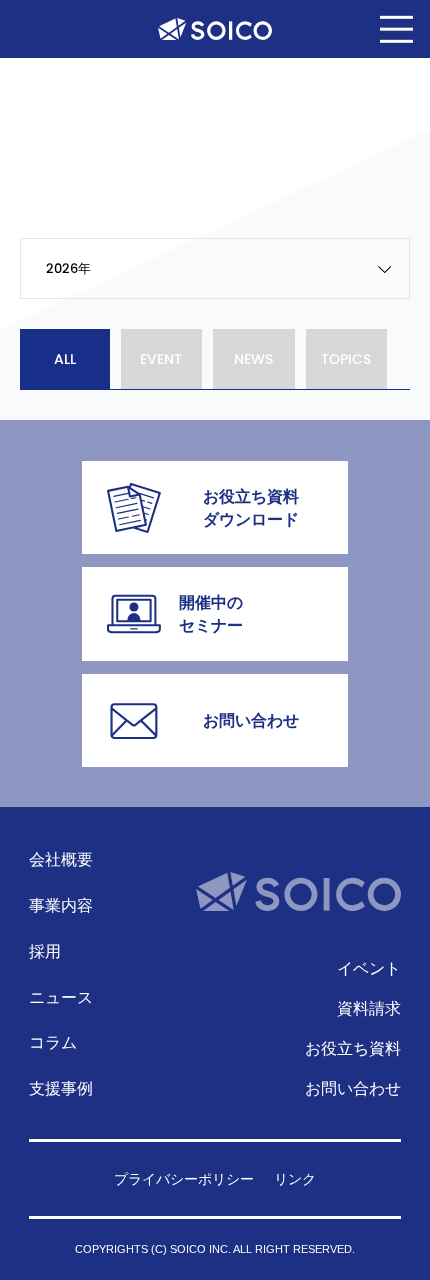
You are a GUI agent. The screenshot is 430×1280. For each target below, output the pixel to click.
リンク (295, 1180)
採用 (45, 951)
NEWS (253, 359)
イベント (369, 968)
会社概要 (61, 859)
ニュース (61, 997)
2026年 (68, 268)
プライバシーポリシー (184, 1180)
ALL (65, 359)
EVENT (161, 359)
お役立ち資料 (353, 1048)
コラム (53, 1042)
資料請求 (369, 1008)
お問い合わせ (353, 1088)
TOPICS (346, 359)
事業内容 (61, 905)
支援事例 (61, 1088)
